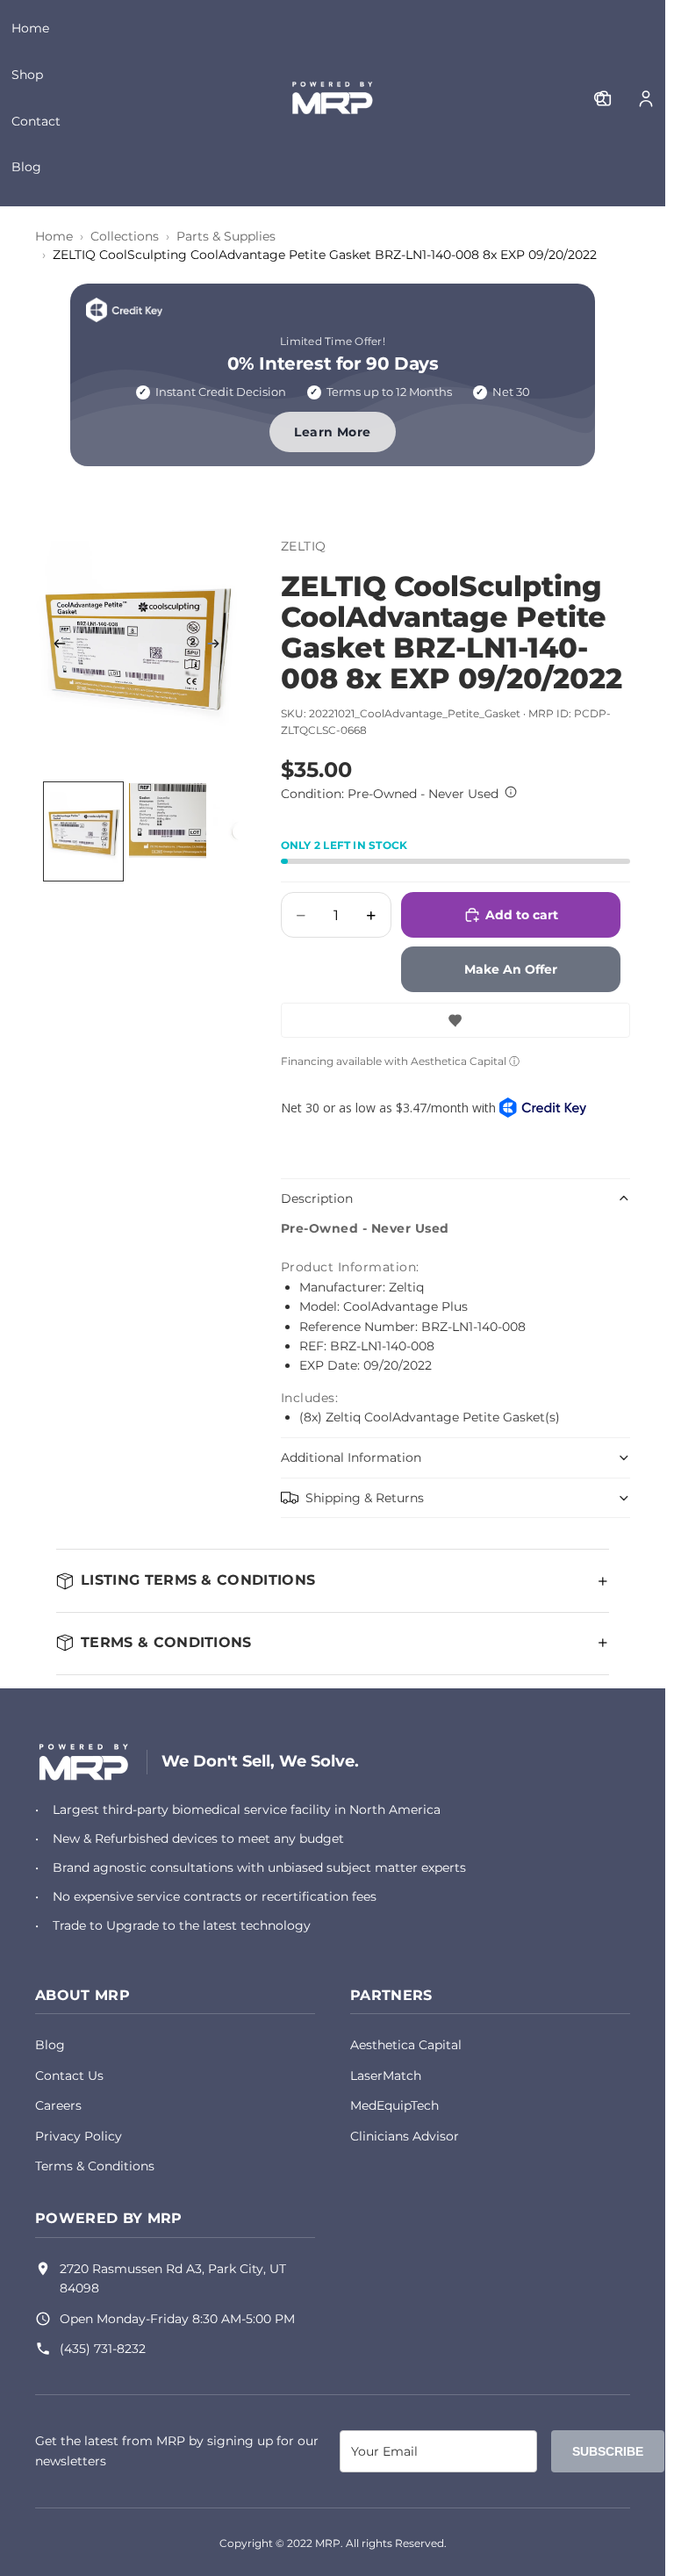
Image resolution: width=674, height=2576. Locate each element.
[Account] (646, 98)
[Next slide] (219, 646)
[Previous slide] (54, 646)
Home (30, 28)
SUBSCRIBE (608, 2451)
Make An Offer (511, 969)
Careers (58, 2105)
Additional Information (351, 1457)
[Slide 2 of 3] (168, 831)
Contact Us (69, 2076)
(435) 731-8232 (103, 2349)
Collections (125, 236)
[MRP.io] (84, 1762)
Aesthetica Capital (406, 2045)
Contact (36, 121)
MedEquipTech (394, 2105)
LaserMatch (386, 2076)
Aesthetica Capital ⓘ (465, 1061)
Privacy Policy (79, 2136)
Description (317, 1198)
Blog (26, 167)
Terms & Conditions (95, 2166)
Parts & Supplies (226, 236)
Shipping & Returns (365, 1498)
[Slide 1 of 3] (83, 831)
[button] (455, 1020)
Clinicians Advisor (405, 2136)
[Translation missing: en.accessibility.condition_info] (511, 792)
